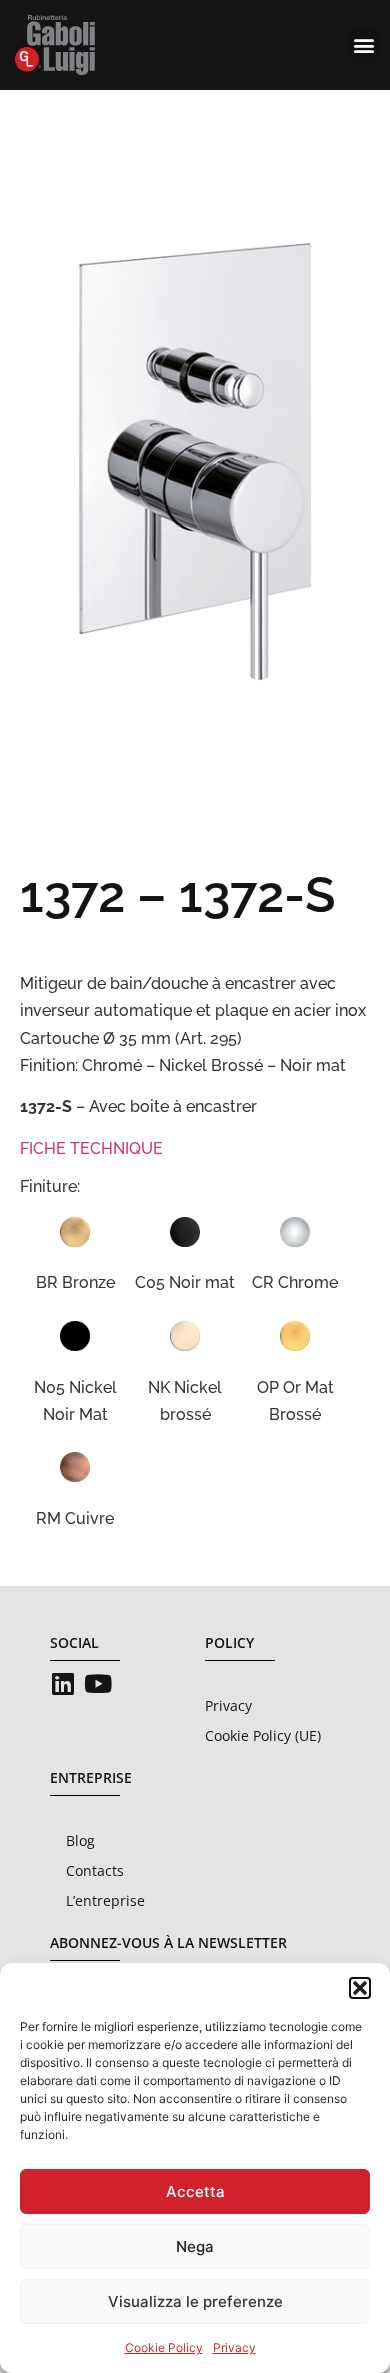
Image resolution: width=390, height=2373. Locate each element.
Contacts (95, 1870)
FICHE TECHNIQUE (91, 1148)
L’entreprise (105, 1900)
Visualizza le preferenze (195, 2301)
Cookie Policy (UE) (263, 1735)
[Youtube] (97, 1683)
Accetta (195, 2191)
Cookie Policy (164, 2347)
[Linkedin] (62, 1683)
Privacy (234, 2347)
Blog (80, 1840)
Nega (195, 2246)
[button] (360, 1988)
